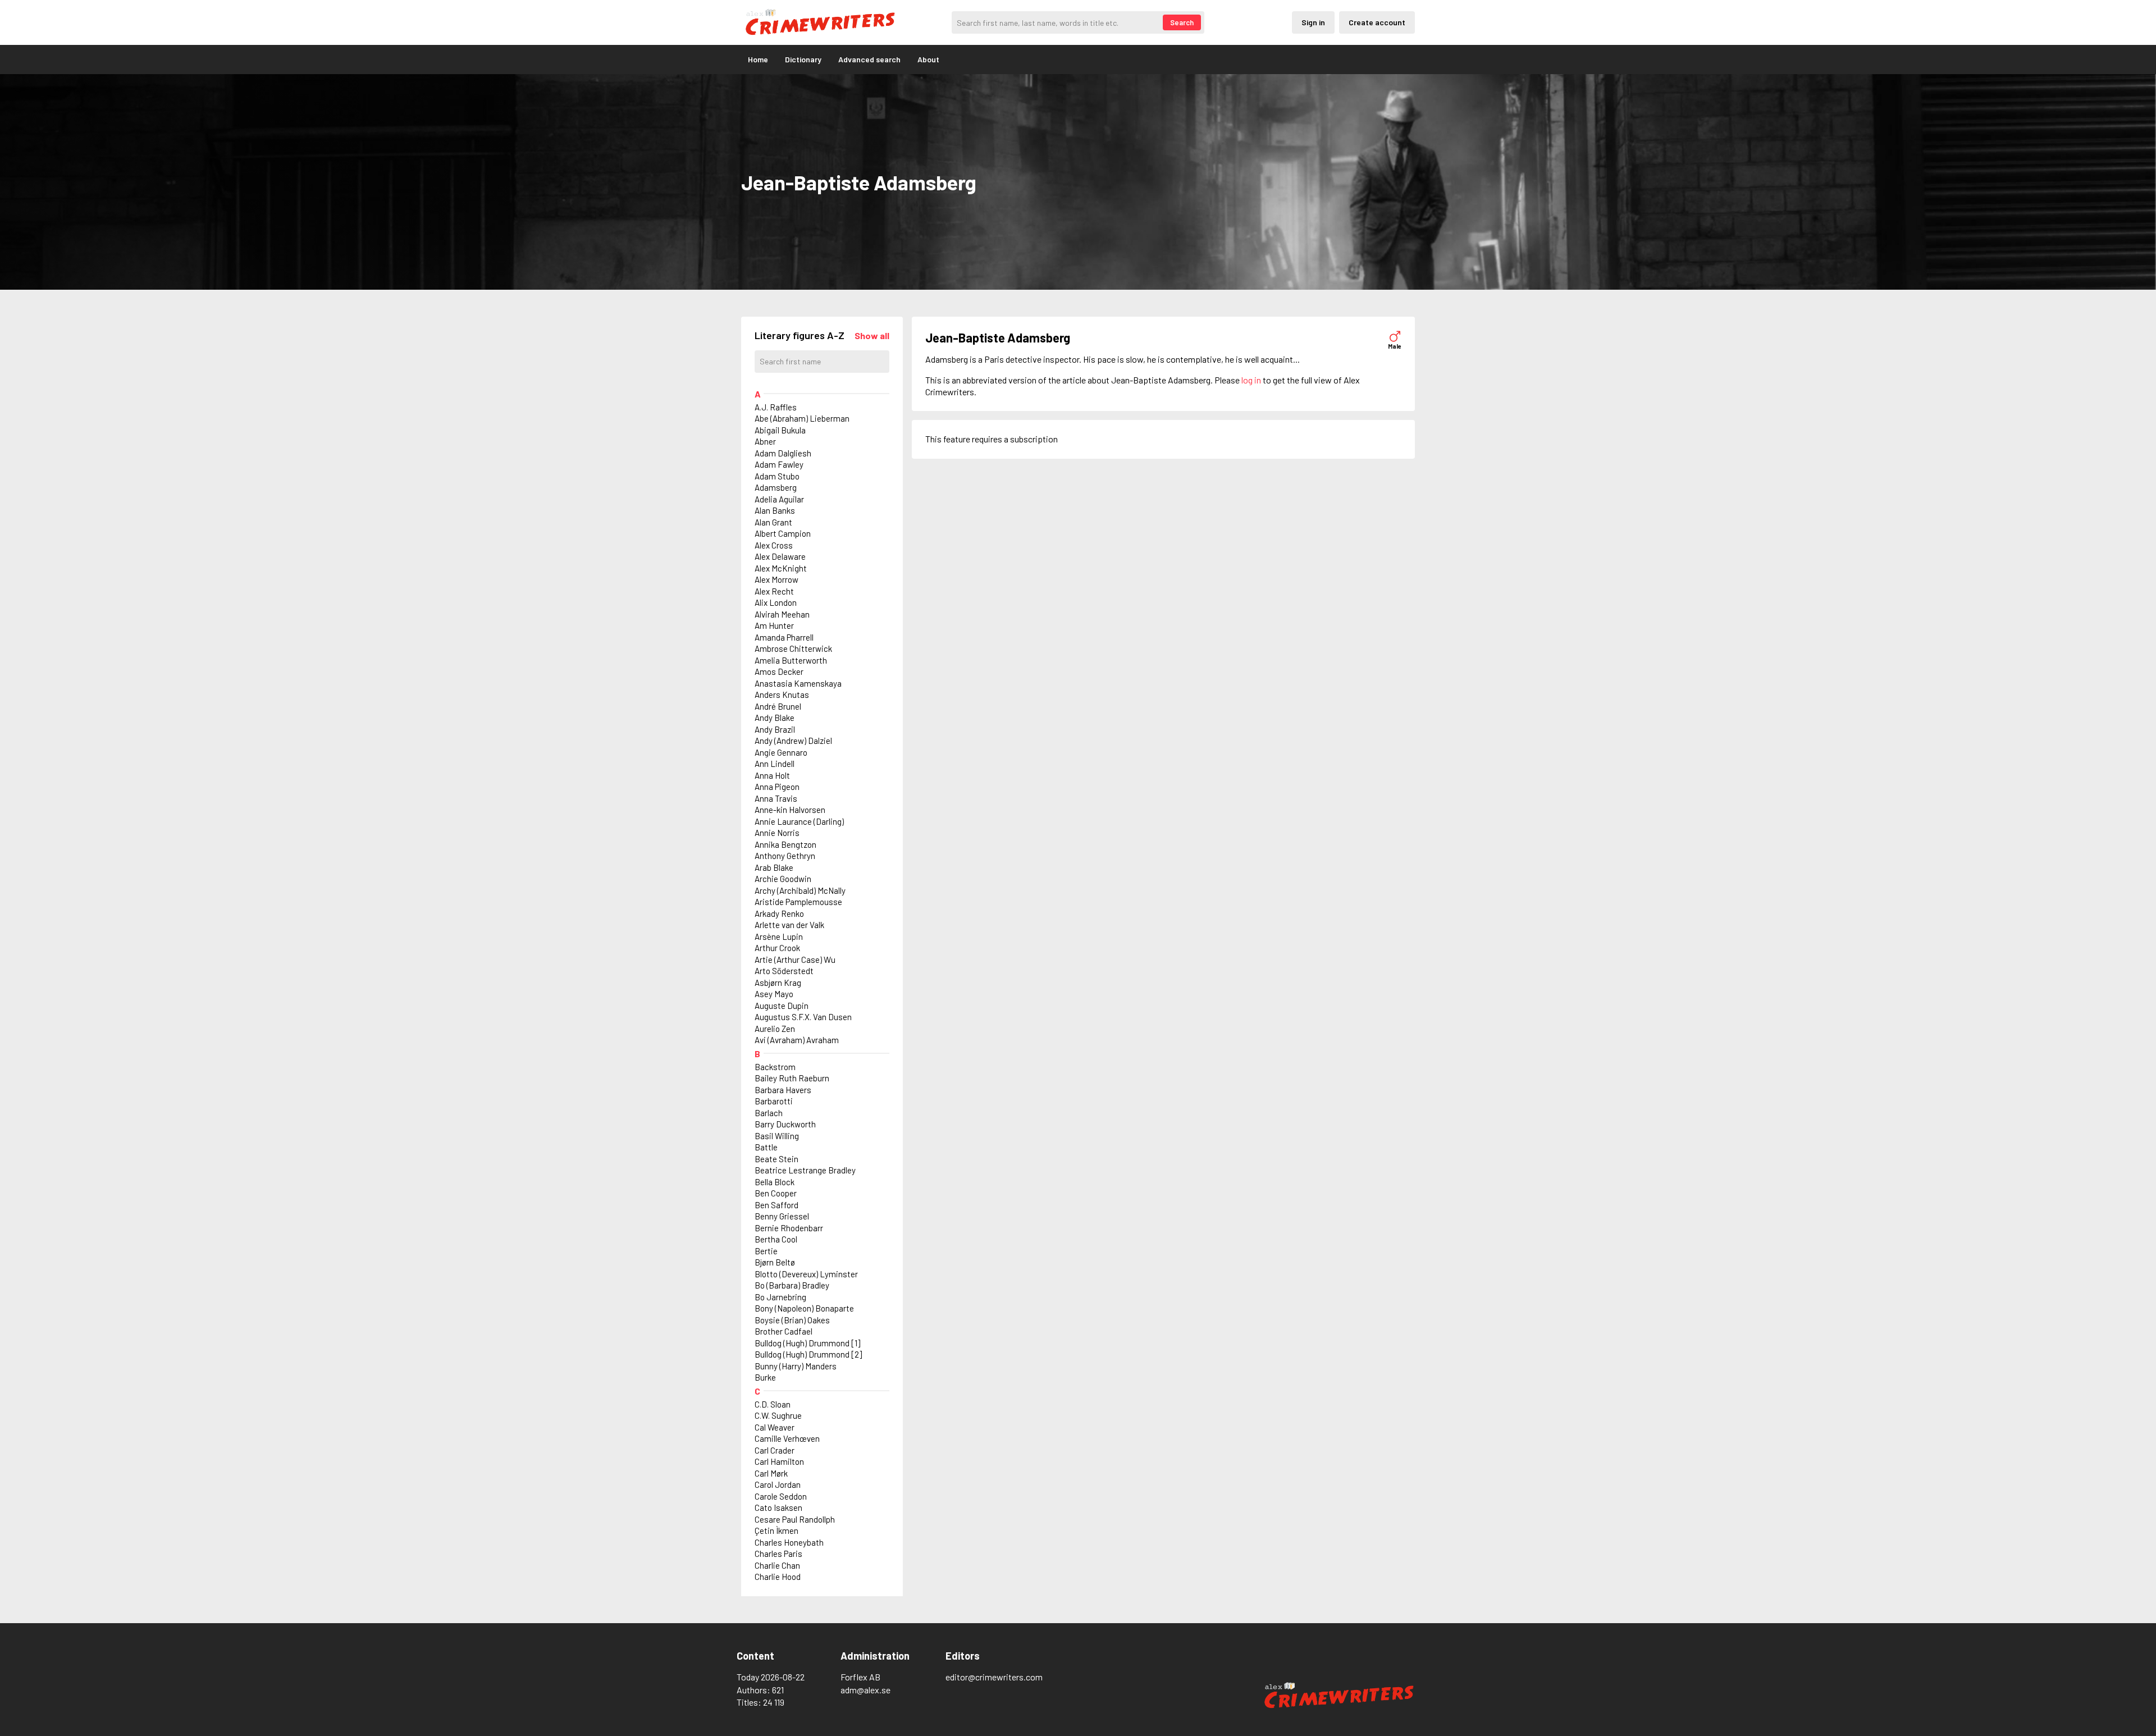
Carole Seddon (781, 1496)
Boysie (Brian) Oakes (792, 1320)
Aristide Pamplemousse (798, 902)
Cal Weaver (775, 1427)
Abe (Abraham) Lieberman (802, 418)
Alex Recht (774, 591)
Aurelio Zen (775, 1029)
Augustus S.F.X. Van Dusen (803, 1017)
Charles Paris (778, 1554)
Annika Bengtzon (785, 844)
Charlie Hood (778, 1577)
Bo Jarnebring (780, 1297)
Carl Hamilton (779, 1461)
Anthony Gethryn (785, 856)
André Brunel (778, 706)
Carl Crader (775, 1450)
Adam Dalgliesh (783, 453)
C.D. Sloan (773, 1404)
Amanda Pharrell (784, 637)
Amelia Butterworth (791, 660)
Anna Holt (772, 775)
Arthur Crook (777, 948)
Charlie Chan (777, 1565)
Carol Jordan (778, 1484)
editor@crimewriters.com (994, 1677)
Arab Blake (774, 867)
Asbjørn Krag (778, 983)
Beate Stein (776, 1159)
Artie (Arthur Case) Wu (795, 960)
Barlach (769, 1113)
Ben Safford (776, 1205)
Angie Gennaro (781, 752)
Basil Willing (777, 1136)
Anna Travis (776, 798)
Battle (766, 1147)
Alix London (776, 602)
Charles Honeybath (789, 1542)
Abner (765, 441)
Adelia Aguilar (779, 499)
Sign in (1313, 22)
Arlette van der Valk (789, 925)
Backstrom (775, 1067)
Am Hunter (774, 625)
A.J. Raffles (776, 407)
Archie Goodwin (783, 879)
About (928, 59)
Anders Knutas (782, 695)
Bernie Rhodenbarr (789, 1228)
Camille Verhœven (787, 1438)
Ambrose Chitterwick (793, 648)
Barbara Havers (783, 1090)
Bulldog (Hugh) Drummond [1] (807, 1343)
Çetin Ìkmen (776, 1531)
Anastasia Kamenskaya (798, 683)
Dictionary (803, 59)
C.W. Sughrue (778, 1415)
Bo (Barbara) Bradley (792, 1285)
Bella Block (775, 1182)
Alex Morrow (776, 579)
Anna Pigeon (777, 787)
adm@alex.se (865, 1690)
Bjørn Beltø (775, 1262)
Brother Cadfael (784, 1331)
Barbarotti (774, 1101)
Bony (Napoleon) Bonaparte (804, 1308)
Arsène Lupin (779, 936)
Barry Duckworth (785, 1124)
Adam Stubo (777, 476)
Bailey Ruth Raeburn (792, 1078)
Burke (765, 1377)
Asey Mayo (774, 994)
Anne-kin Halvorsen (790, 810)
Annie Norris (777, 833)
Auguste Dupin (782, 1006)
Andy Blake (775, 718)
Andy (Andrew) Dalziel (793, 741)
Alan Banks (775, 510)
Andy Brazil (775, 729)
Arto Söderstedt (784, 971)
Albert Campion (783, 533)
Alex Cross (774, 545)
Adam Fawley (779, 464)
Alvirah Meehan (782, 614)
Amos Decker (779, 671)
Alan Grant (773, 522)
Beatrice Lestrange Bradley (805, 1170)
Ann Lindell (775, 764)
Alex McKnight (781, 568)
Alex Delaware (780, 556)
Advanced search (869, 59)
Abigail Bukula (780, 430)
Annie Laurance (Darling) (799, 821)
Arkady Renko (779, 913)
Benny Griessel (782, 1216)
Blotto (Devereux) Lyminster (806, 1274)
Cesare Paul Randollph (795, 1519)
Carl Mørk (771, 1473)
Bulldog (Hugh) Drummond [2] (808, 1354)
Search (1182, 22)
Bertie (766, 1251)
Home (758, 59)
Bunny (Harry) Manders (796, 1366)
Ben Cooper (776, 1193)
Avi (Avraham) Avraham (797, 1040)
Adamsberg (776, 487)
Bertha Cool (776, 1239)
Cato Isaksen (778, 1507)
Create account (1377, 22)
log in (1251, 380)
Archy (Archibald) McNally (800, 890)
